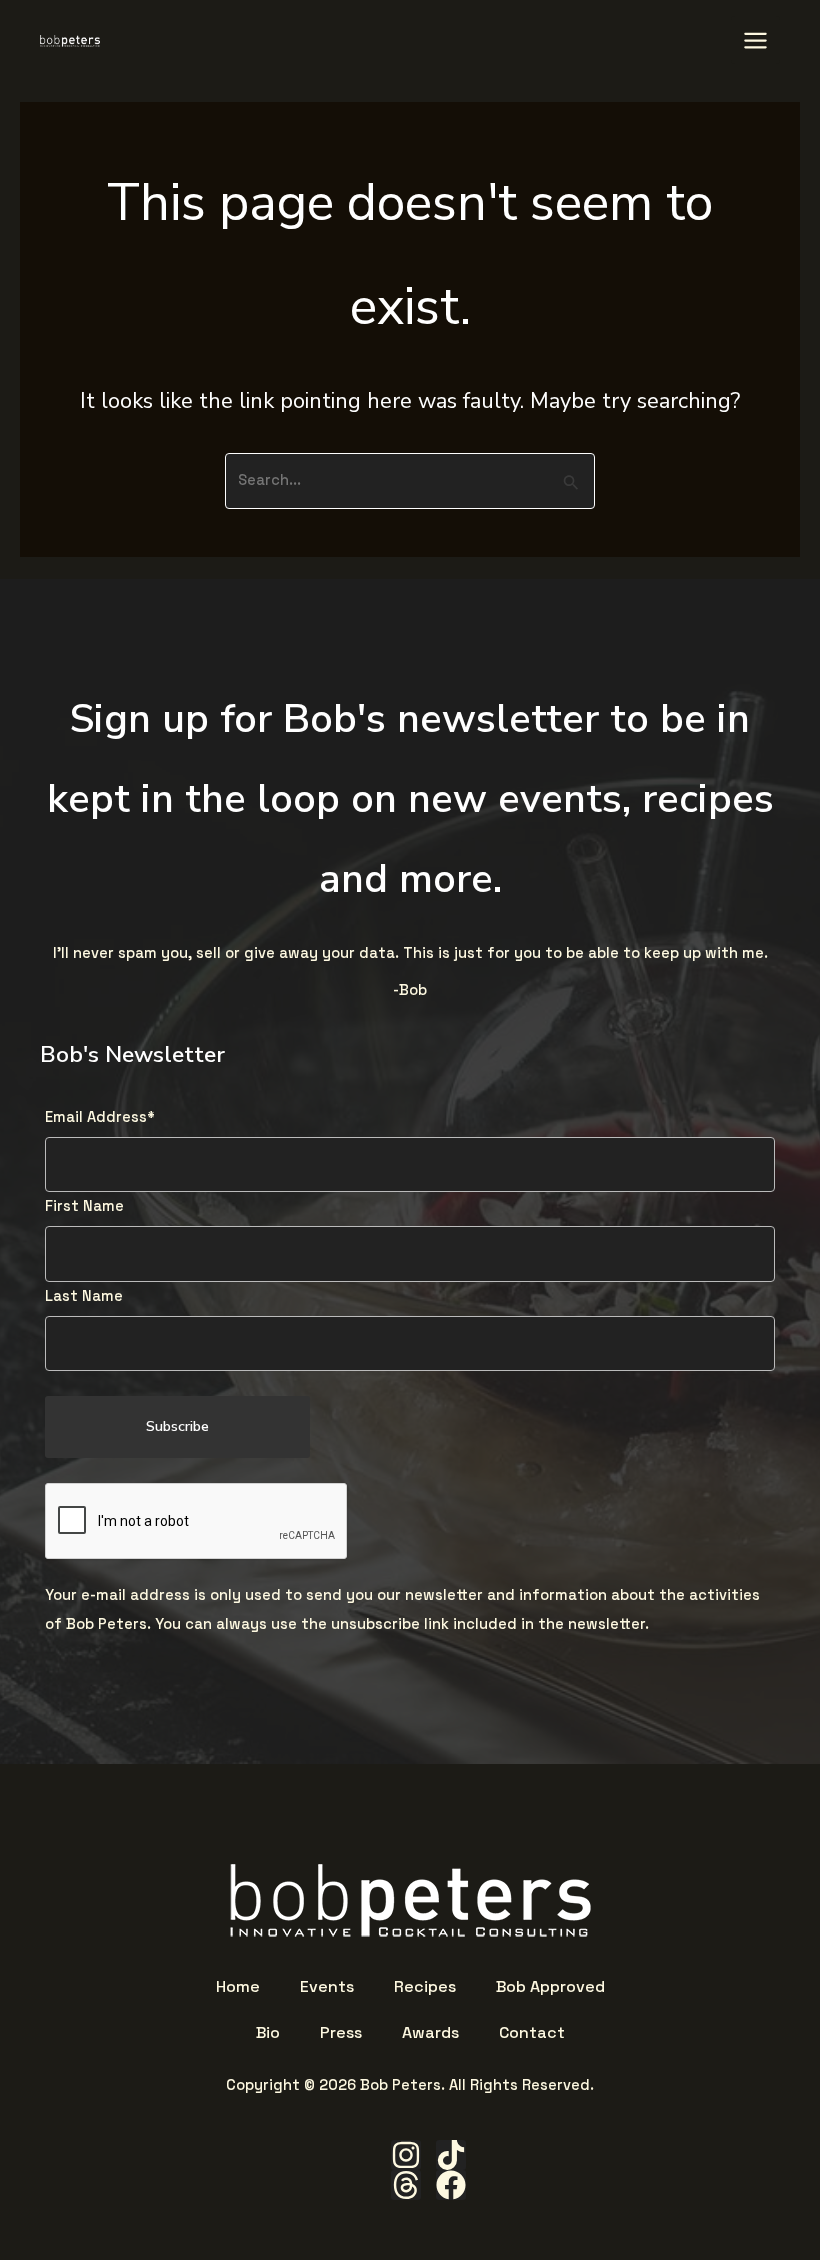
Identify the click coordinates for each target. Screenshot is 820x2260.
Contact (532, 2033)
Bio (268, 2033)
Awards (430, 2033)
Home (238, 1987)
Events (327, 1987)
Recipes (425, 1987)
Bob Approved (550, 1987)
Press (341, 2033)
